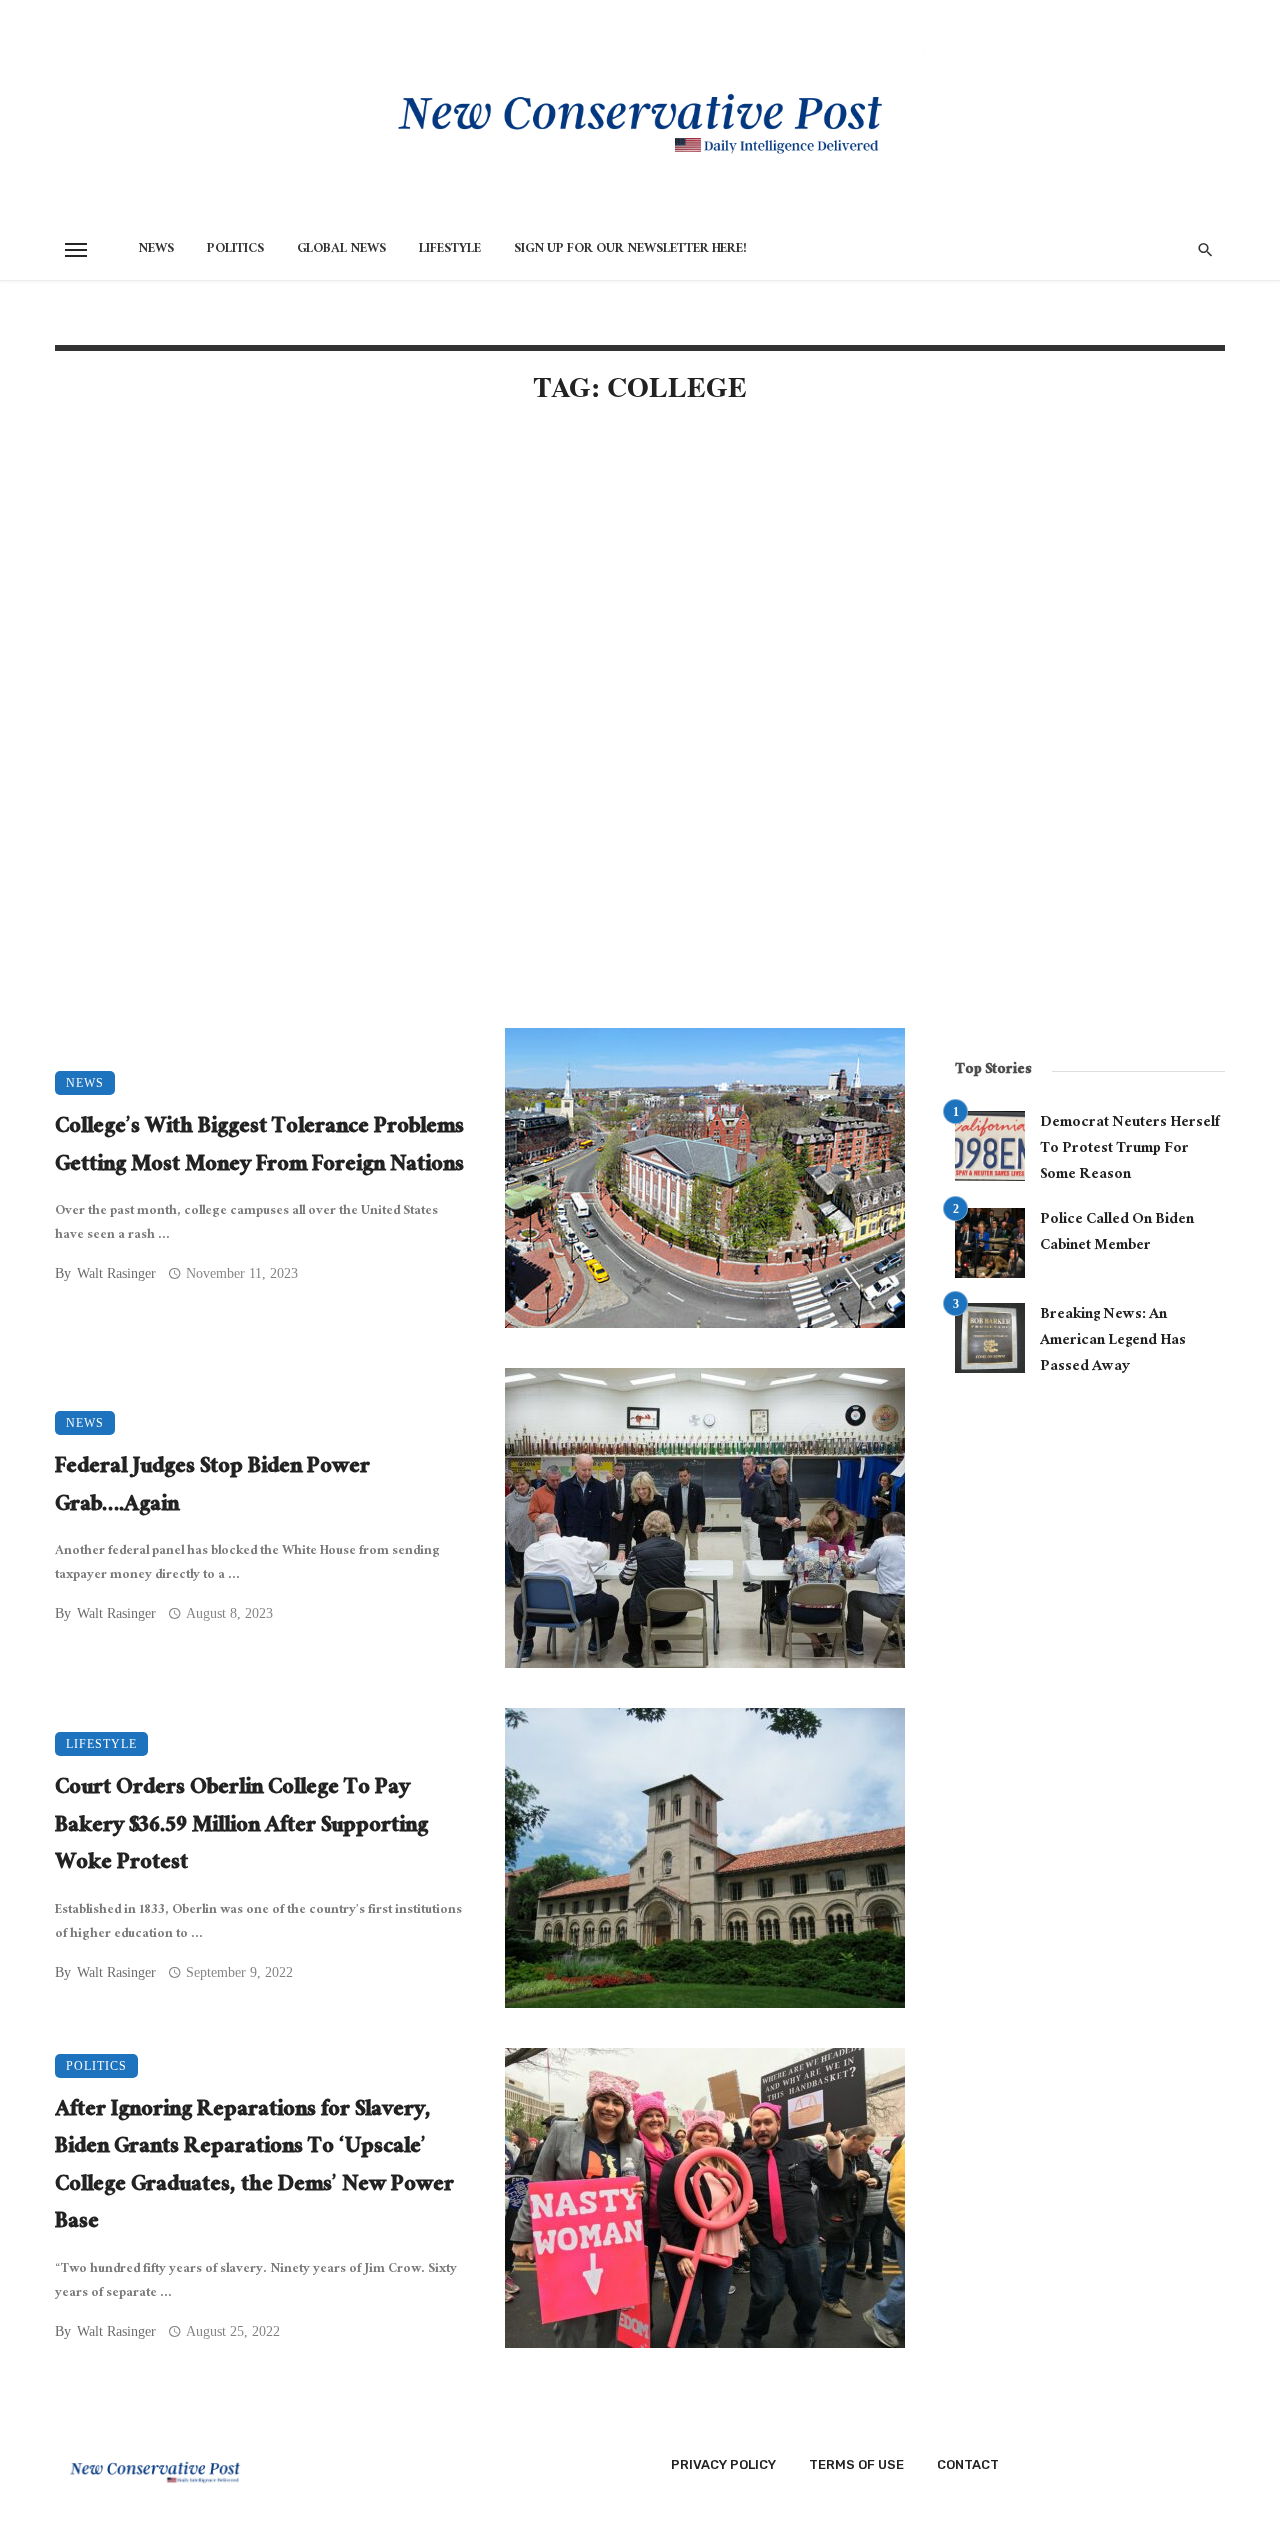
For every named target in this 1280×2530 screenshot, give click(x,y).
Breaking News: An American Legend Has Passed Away (1113, 1341)
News (156, 250)
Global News (341, 250)
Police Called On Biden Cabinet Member (1117, 1233)
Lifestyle (450, 250)
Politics (235, 250)
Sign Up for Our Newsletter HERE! (630, 250)
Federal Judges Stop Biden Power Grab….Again (212, 1487)
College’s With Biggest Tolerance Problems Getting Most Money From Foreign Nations (259, 1147)
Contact (968, 2464)
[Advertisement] (480, 592)
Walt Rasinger (116, 1273)
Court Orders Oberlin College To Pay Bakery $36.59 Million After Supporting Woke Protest (241, 1827)
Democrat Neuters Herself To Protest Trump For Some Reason (1129, 1149)
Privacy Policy (723, 2464)
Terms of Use (856, 2464)
